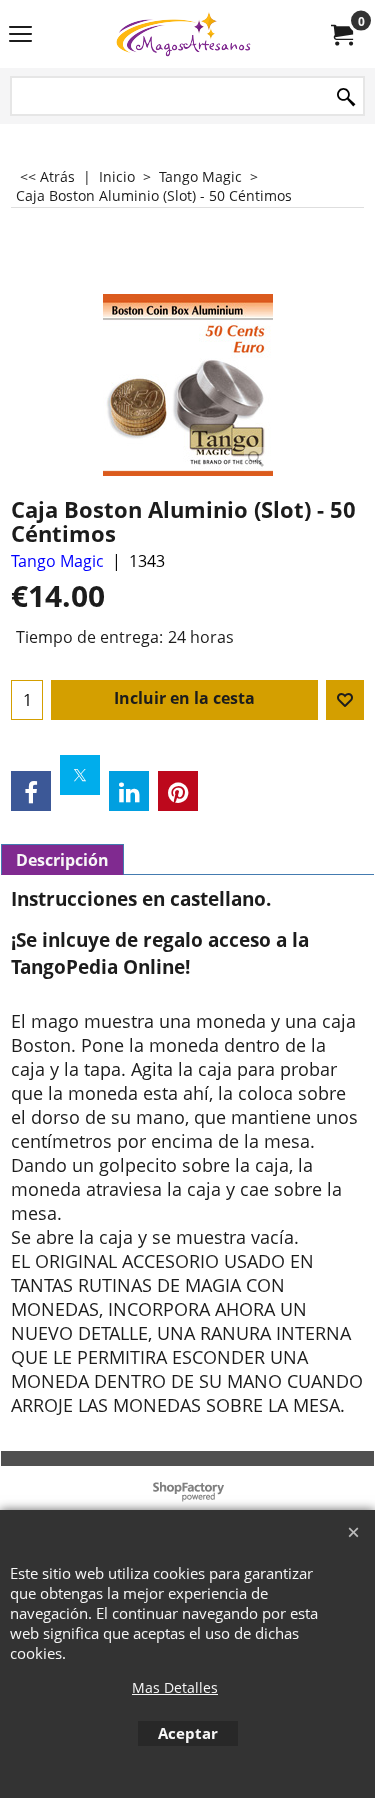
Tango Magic (57, 561)
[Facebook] (31, 791)
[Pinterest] (178, 791)
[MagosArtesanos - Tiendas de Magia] (184, 34)
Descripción (62, 860)
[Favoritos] (345, 700)
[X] (80, 775)
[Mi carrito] (341, 34)
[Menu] (20, 36)
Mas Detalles (175, 1687)
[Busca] (346, 97)
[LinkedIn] (129, 791)
